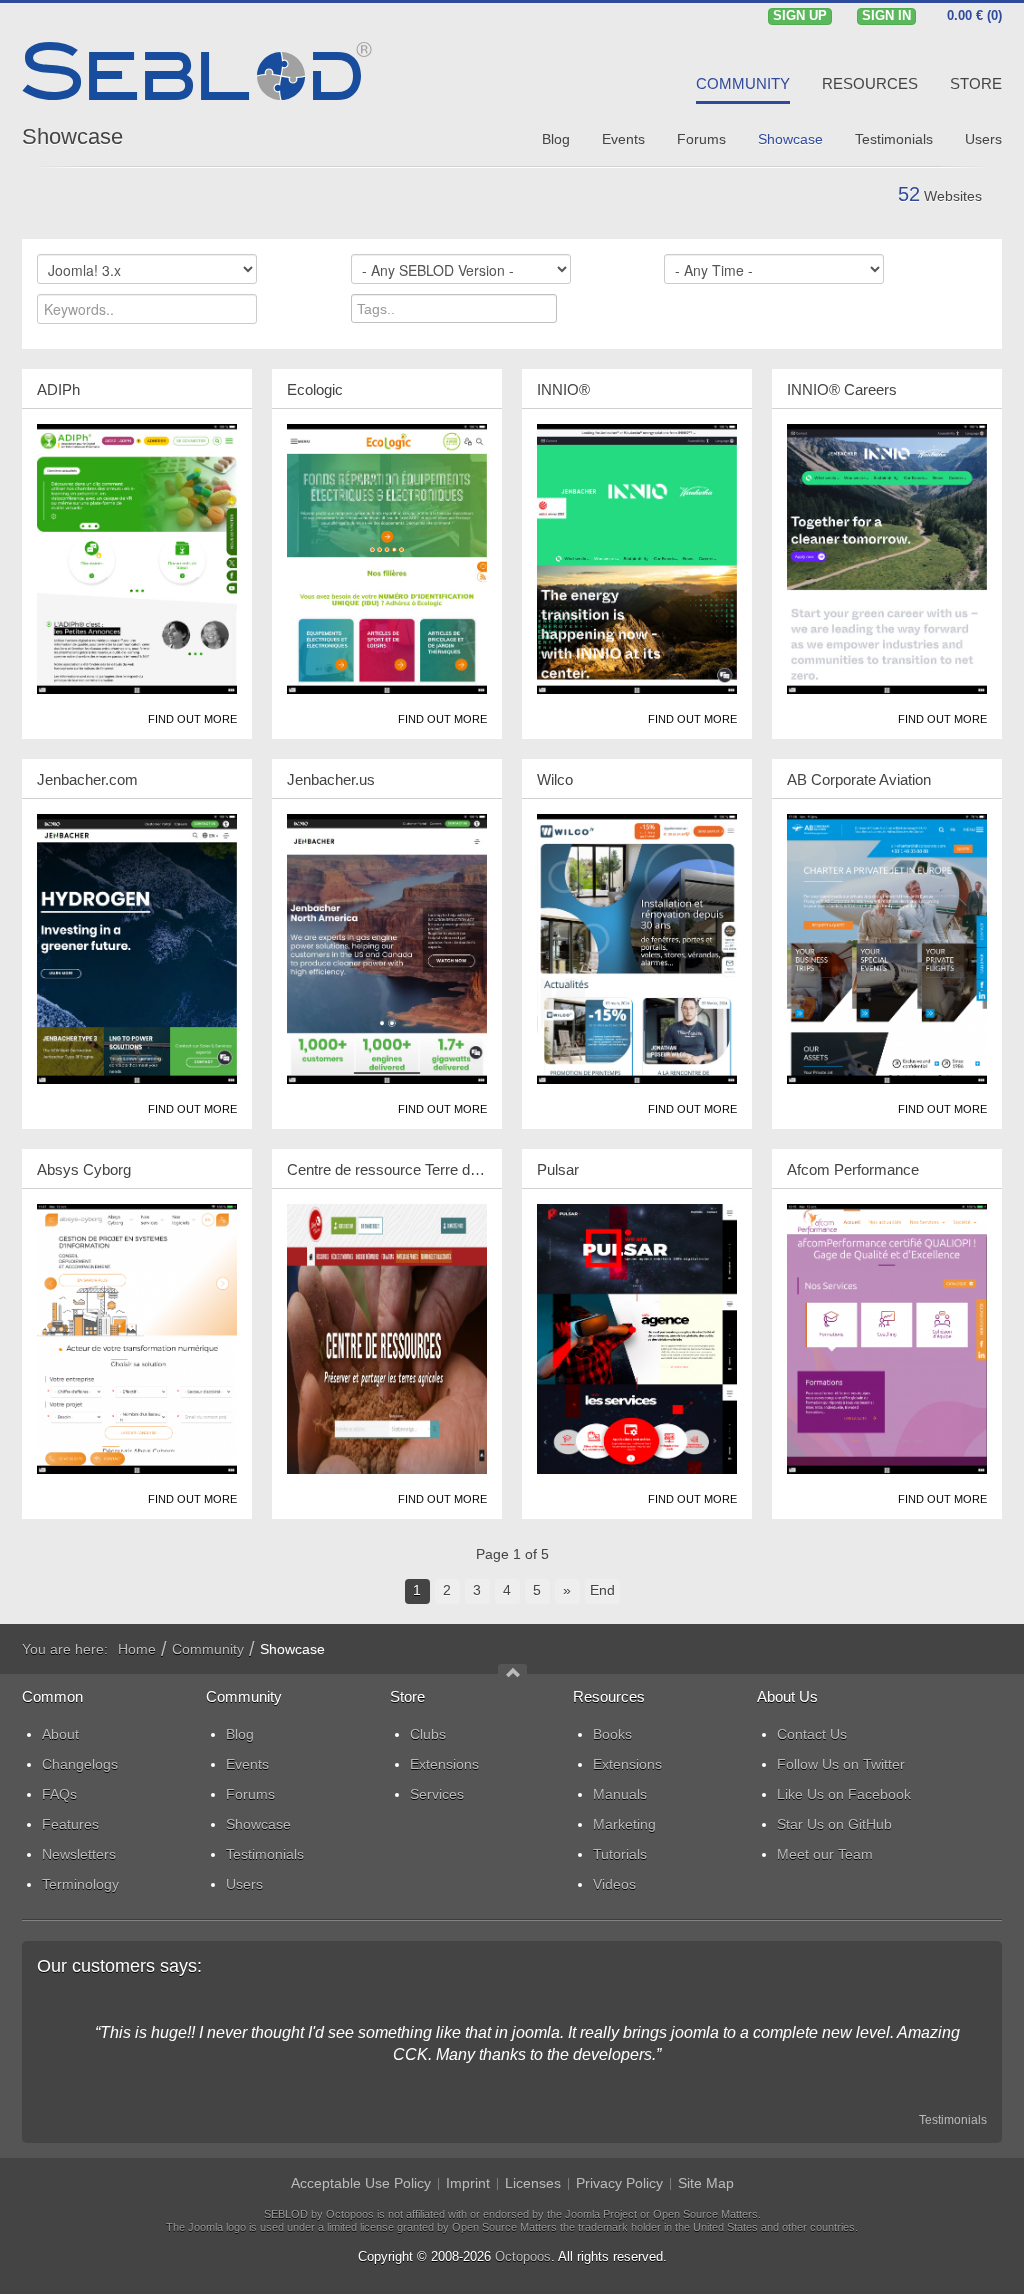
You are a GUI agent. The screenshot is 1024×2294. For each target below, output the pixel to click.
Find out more (192, 719)
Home (137, 1649)
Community (208, 1649)
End (602, 1590)
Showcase (72, 136)
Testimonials (953, 2120)
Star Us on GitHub (834, 1824)
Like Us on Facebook (844, 1794)
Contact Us (812, 1734)
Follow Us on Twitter (841, 1764)
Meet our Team (825, 1854)
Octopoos (523, 2256)
